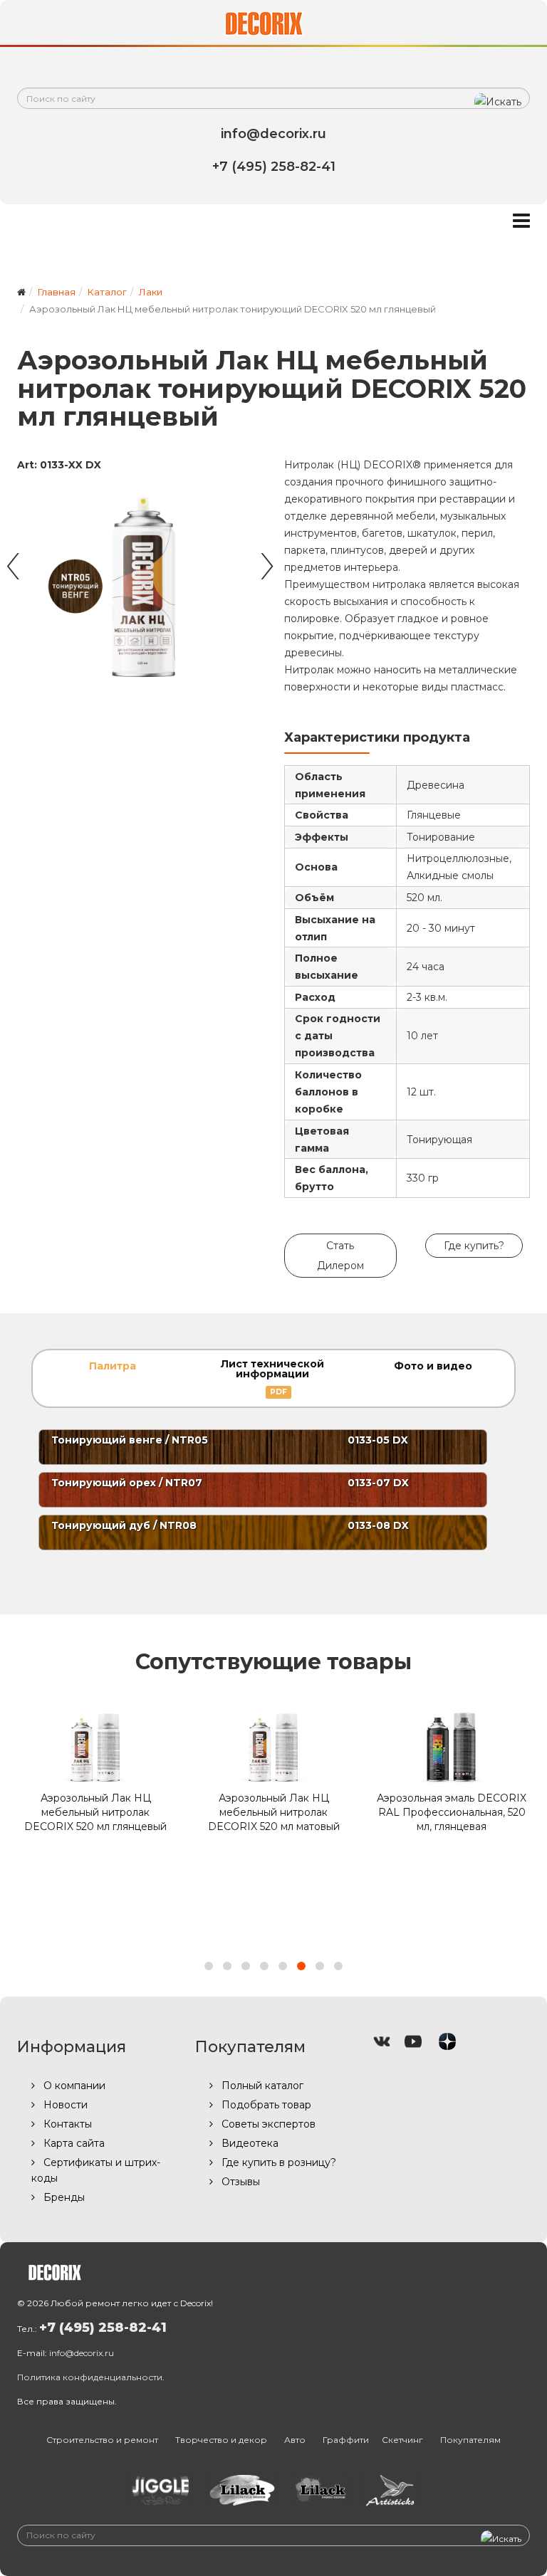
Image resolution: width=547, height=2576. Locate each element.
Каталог (107, 292)
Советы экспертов (267, 2124)
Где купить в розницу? (277, 2162)
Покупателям (470, 2440)
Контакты (66, 2124)
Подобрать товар (265, 2105)
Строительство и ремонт (102, 2440)
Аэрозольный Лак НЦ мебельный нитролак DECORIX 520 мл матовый (274, 1812)
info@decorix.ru (82, 2353)
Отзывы (239, 2182)
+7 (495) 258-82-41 (103, 2328)
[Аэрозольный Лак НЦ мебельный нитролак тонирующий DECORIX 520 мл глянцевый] (140, 584)
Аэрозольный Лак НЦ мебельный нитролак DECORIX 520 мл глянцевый (95, 1812)
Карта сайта (73, 2143)
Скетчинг (402, 2440)
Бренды (63, 2197)
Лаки (151, 292)
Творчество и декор (221, 2440)
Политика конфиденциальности (90, 2377)
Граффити (346, 2440)
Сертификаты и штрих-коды (96, 2170)
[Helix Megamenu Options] (521, 221)
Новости (64, 2105)
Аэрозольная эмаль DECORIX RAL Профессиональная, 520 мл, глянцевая (452, 1812)
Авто (295, 2440)
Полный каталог (261, 2086)
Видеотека (249, 2143)
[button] (209, 1966)
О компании (73, 2086)
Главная (57, 292)
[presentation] (12, 559)
